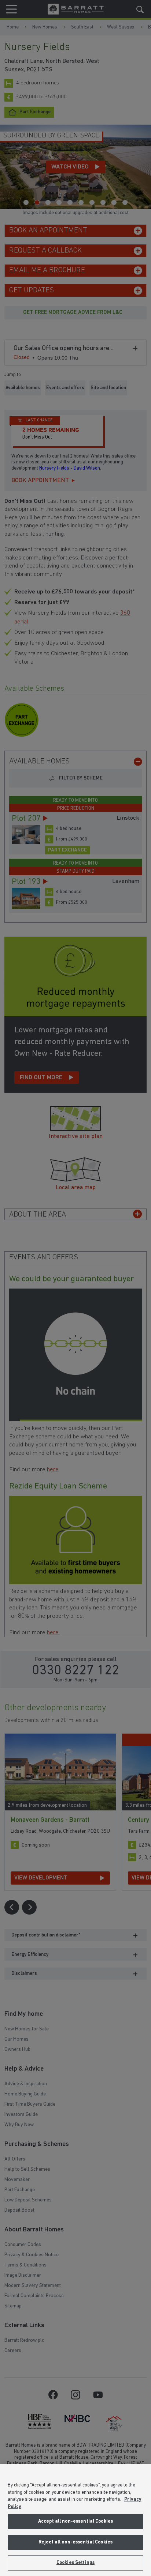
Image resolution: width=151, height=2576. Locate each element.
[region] (75, 2520)
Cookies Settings (75, 2563)
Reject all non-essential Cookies (75, 2542)
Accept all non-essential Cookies (75, 2521)
